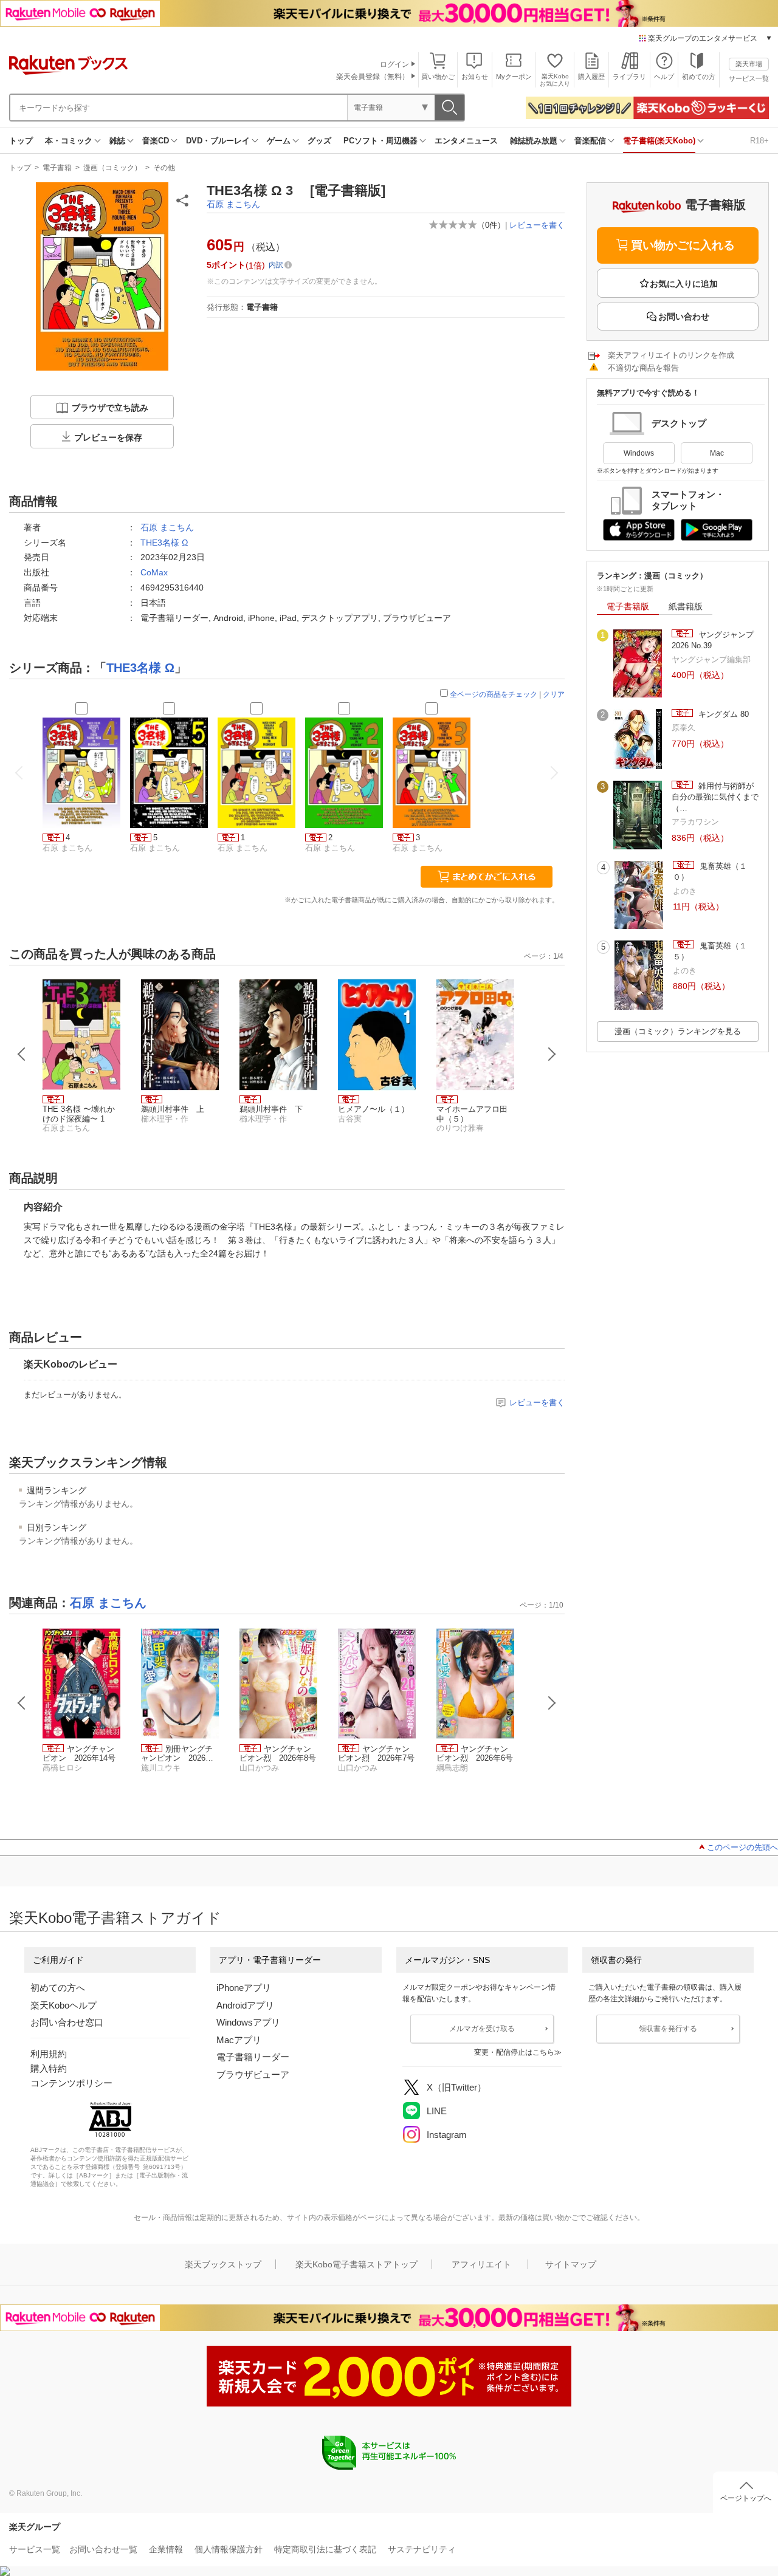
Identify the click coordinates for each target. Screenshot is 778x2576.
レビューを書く (537, 225)
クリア (554, 694)
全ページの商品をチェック (494, 694)
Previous (22, 1054)
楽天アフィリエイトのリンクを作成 (671, 355)
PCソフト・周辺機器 (380, 141)
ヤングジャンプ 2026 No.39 (713, 640)
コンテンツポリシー (71, 2083)
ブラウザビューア (253, 2074)
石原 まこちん (233, 204)
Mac (717, 453)
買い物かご (438, 77)
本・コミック (69, 141)
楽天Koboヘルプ (64, 2005)
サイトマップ (571, 2264)
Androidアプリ (245, 2005)
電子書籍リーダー (253, 2057)
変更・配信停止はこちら (514, 2052)
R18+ (759, 141)
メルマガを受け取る (482, 2029)
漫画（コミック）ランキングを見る (678, 1031)
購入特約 (49, 2068)
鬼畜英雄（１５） (710, 951)
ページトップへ (746, 2498)
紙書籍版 (686, 606)
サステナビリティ (422, 2549)
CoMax (154, 572)
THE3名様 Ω (164, 543)
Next (552, 1054)
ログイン (394, 64)
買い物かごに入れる (683, 245)
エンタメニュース (466, 141)
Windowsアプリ (248, 2022)
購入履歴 (591, 77)
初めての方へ (58, 1988)
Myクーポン (514, 77)
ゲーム (279, 141)
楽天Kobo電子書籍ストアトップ (356, 2264)
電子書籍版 (628, 606)
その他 (164, 168)
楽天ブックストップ (223, 2264)
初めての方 (699, 77)
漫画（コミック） (112, 168)
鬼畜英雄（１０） (710, 872)
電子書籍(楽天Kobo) (659, 141)
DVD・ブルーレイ (218, 141)
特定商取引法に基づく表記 (325, 2549)
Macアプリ (239, 2040)
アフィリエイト (481, 2264)
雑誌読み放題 (534, 141)
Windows (639, 453)
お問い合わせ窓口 (67, 2022)
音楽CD (156, 141)
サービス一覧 (749, 78)
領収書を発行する (668, 2029)
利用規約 (49, 2054)
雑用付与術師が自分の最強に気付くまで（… (715, 797)
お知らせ (475, 77)
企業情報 (166, 2549)
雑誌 (117, 141)
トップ (21, 141)
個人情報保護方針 (229, 2549)
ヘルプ (664, 77)
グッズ (319, 141)
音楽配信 (590, 141)
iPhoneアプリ (244, 1988)
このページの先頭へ (742, 1847)
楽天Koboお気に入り (555, 80)
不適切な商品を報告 (643, 368)
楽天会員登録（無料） (373, 77)
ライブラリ (629, 77)
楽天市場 (749, 64)
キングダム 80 (722, 714)
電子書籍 (57, 168)
